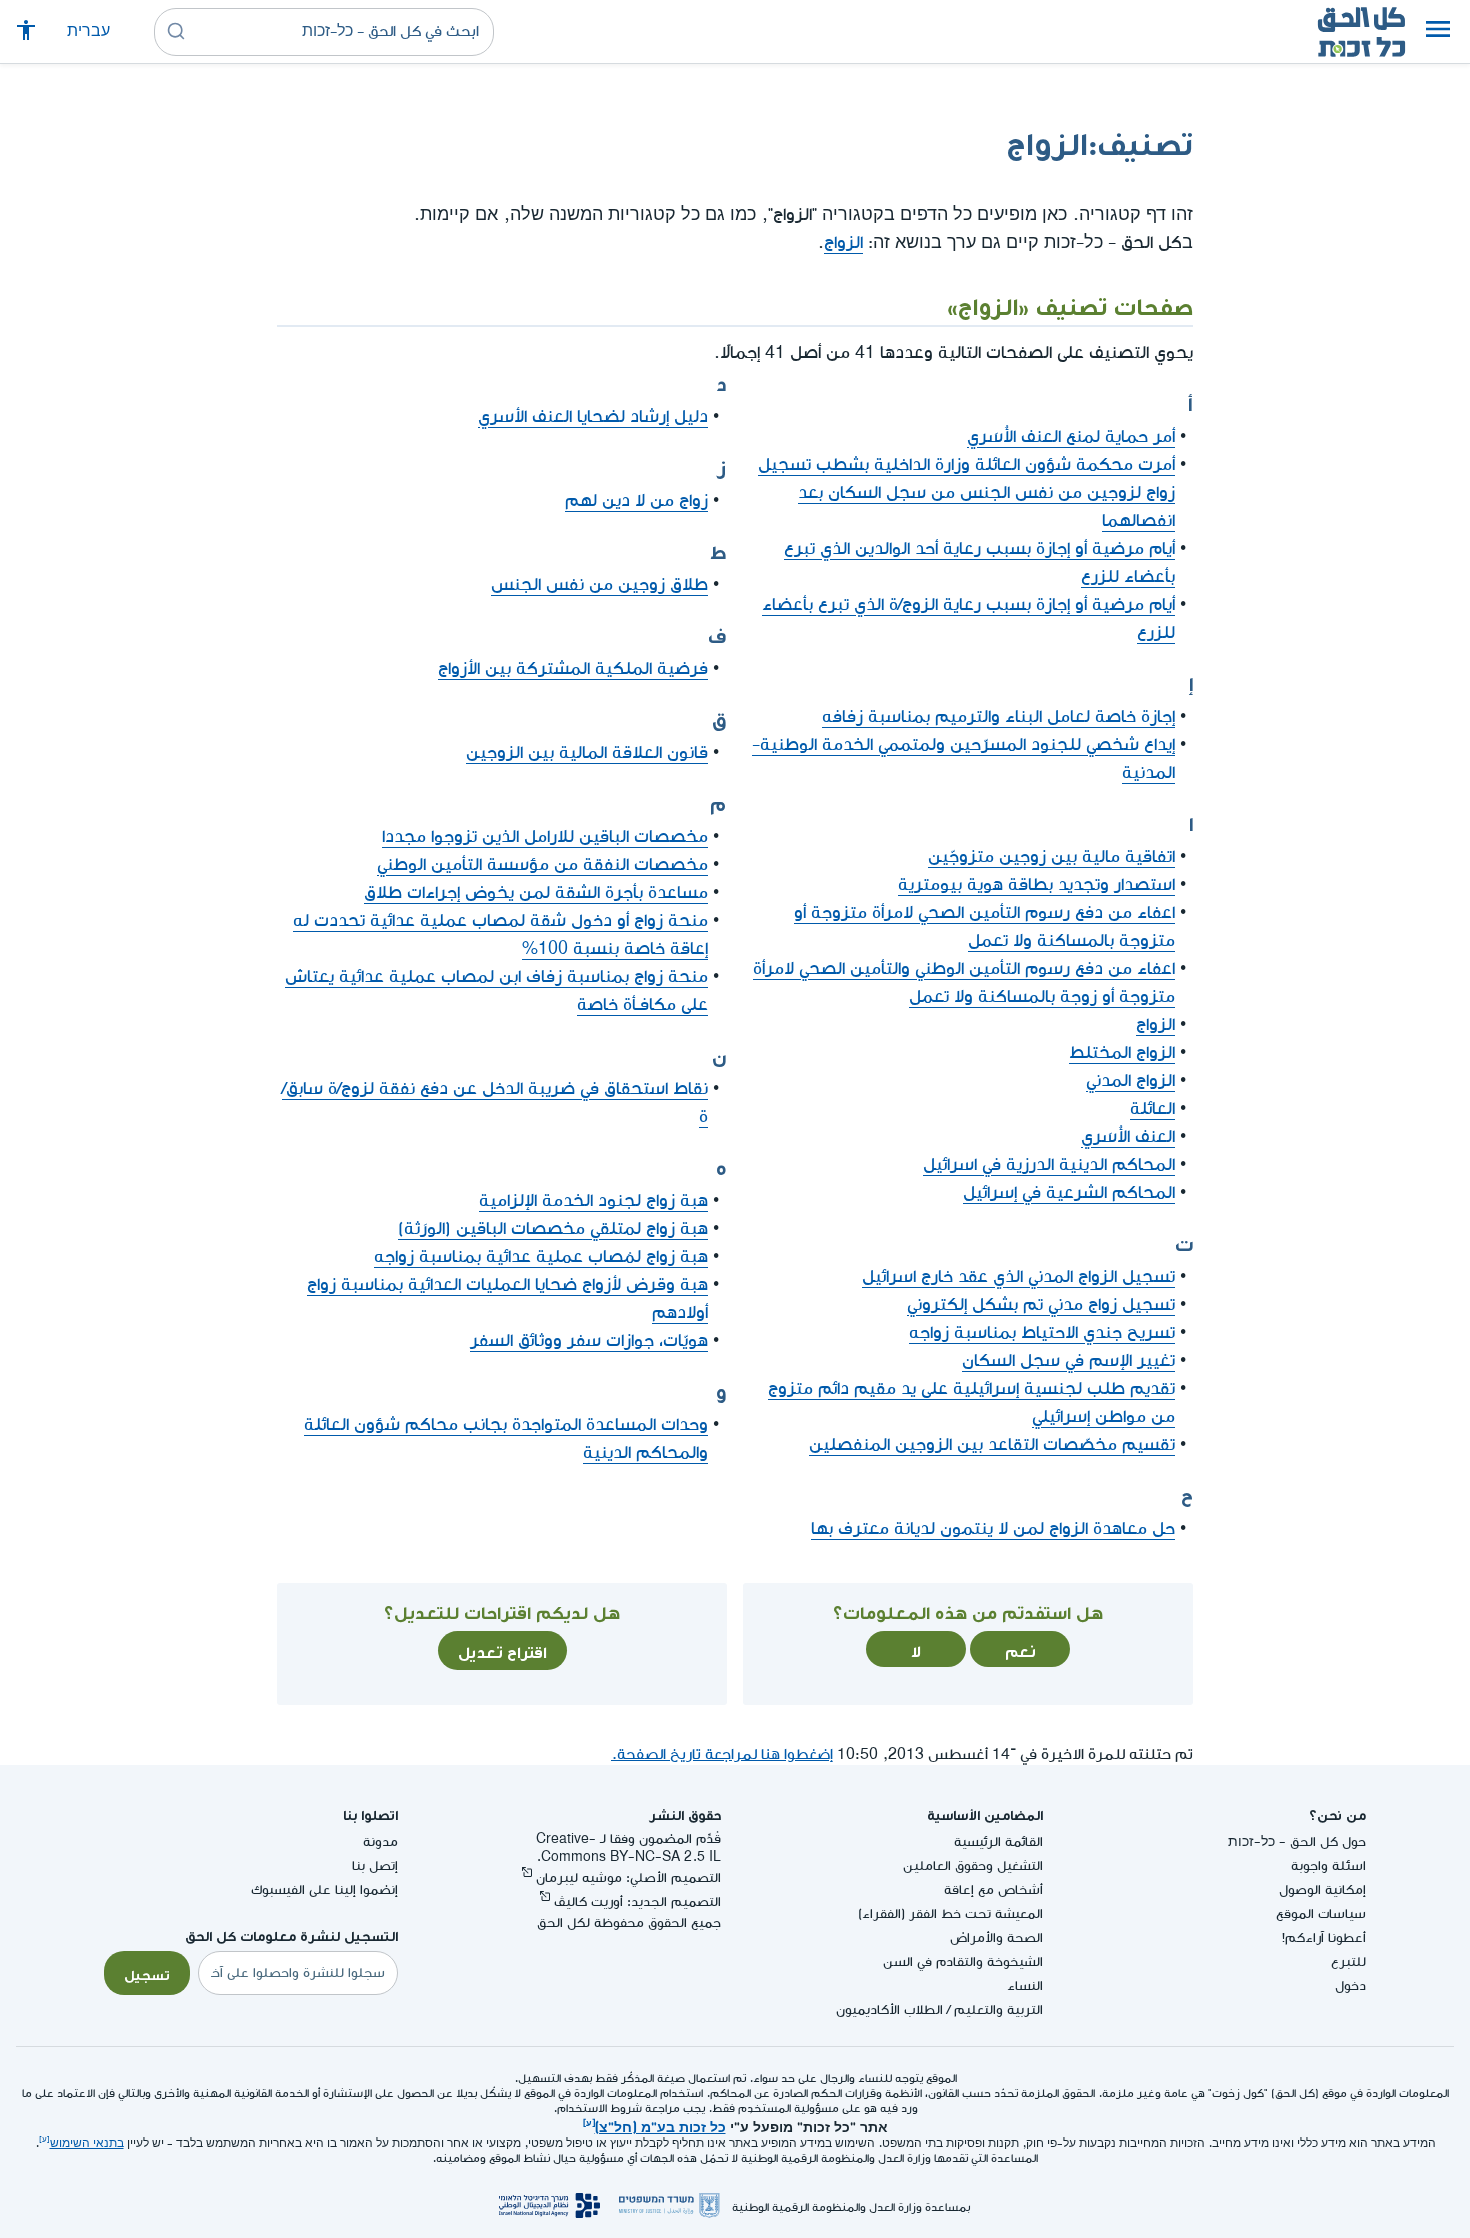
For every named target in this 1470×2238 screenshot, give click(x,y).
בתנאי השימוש (87, 2143)
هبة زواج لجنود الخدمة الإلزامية (593, 1200)
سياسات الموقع (1321, 1913)
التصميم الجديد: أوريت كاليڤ (637, 1901)
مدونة (380, 1841)
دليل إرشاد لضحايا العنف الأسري (593, 416)
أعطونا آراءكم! (1324, 1937)
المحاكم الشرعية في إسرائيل (1069, 1192)
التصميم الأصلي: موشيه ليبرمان (628, 1877)
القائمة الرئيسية (998, 1841)
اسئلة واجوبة (1328, 1865)
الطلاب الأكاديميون (889, 2009)
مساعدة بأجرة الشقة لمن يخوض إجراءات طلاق (536, 892)
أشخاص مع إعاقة (993, 1889)
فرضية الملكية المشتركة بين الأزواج (573, 668)
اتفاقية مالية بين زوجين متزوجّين (1051, 856)
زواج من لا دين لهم (636, 500)
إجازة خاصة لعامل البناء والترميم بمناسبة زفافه (998, 716)
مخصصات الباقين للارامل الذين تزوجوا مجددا (545, 836)
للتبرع (1348, 1961)
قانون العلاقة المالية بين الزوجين (587, 752)
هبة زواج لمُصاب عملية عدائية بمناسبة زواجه (541, 1256)
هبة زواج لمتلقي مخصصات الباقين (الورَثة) (553, 1228)
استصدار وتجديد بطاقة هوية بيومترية (1036, 884)
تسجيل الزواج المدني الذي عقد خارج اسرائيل (1018, 1276)
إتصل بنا (375, 1865)
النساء (1025, 1985)
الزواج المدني (1130, 1080)
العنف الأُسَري (1128, 1136)
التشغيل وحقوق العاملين (973, 1865)
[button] (1438, 32)
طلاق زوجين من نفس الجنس (599, 584)
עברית (88, 31)
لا (916, 1649)
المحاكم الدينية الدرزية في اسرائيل (1049, 1164)
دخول (1350, 1985)
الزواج (843, 242)
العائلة (1152, 1108)
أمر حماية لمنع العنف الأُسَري (1071, 436)
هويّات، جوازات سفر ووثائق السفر (589, 1340)
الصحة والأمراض (996, 1937)
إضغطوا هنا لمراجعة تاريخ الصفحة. (722, 1754)
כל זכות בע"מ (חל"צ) (660, 2125)
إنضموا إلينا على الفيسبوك (324, 1889)
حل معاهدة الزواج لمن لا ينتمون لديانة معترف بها (993, 1528)
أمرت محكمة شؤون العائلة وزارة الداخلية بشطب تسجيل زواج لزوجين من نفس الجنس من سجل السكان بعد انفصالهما (966, 492)
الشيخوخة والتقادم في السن (963, 1961)
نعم (1020, 1649)
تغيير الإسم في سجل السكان (1068, 1360)
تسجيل (147, 1973)
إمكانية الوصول (1322, 1889)
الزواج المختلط (1122, 1052)
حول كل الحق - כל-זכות (1297, 1841)
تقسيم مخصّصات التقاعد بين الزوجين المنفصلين (992, 1444)
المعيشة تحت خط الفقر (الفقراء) (950, 1913)
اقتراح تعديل (502, 1650)
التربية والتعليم (998, 2009)
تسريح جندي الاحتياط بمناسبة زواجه (1042, 1332)
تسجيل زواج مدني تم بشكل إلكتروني (1041, 1304)
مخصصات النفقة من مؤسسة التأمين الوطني (542, 864)
